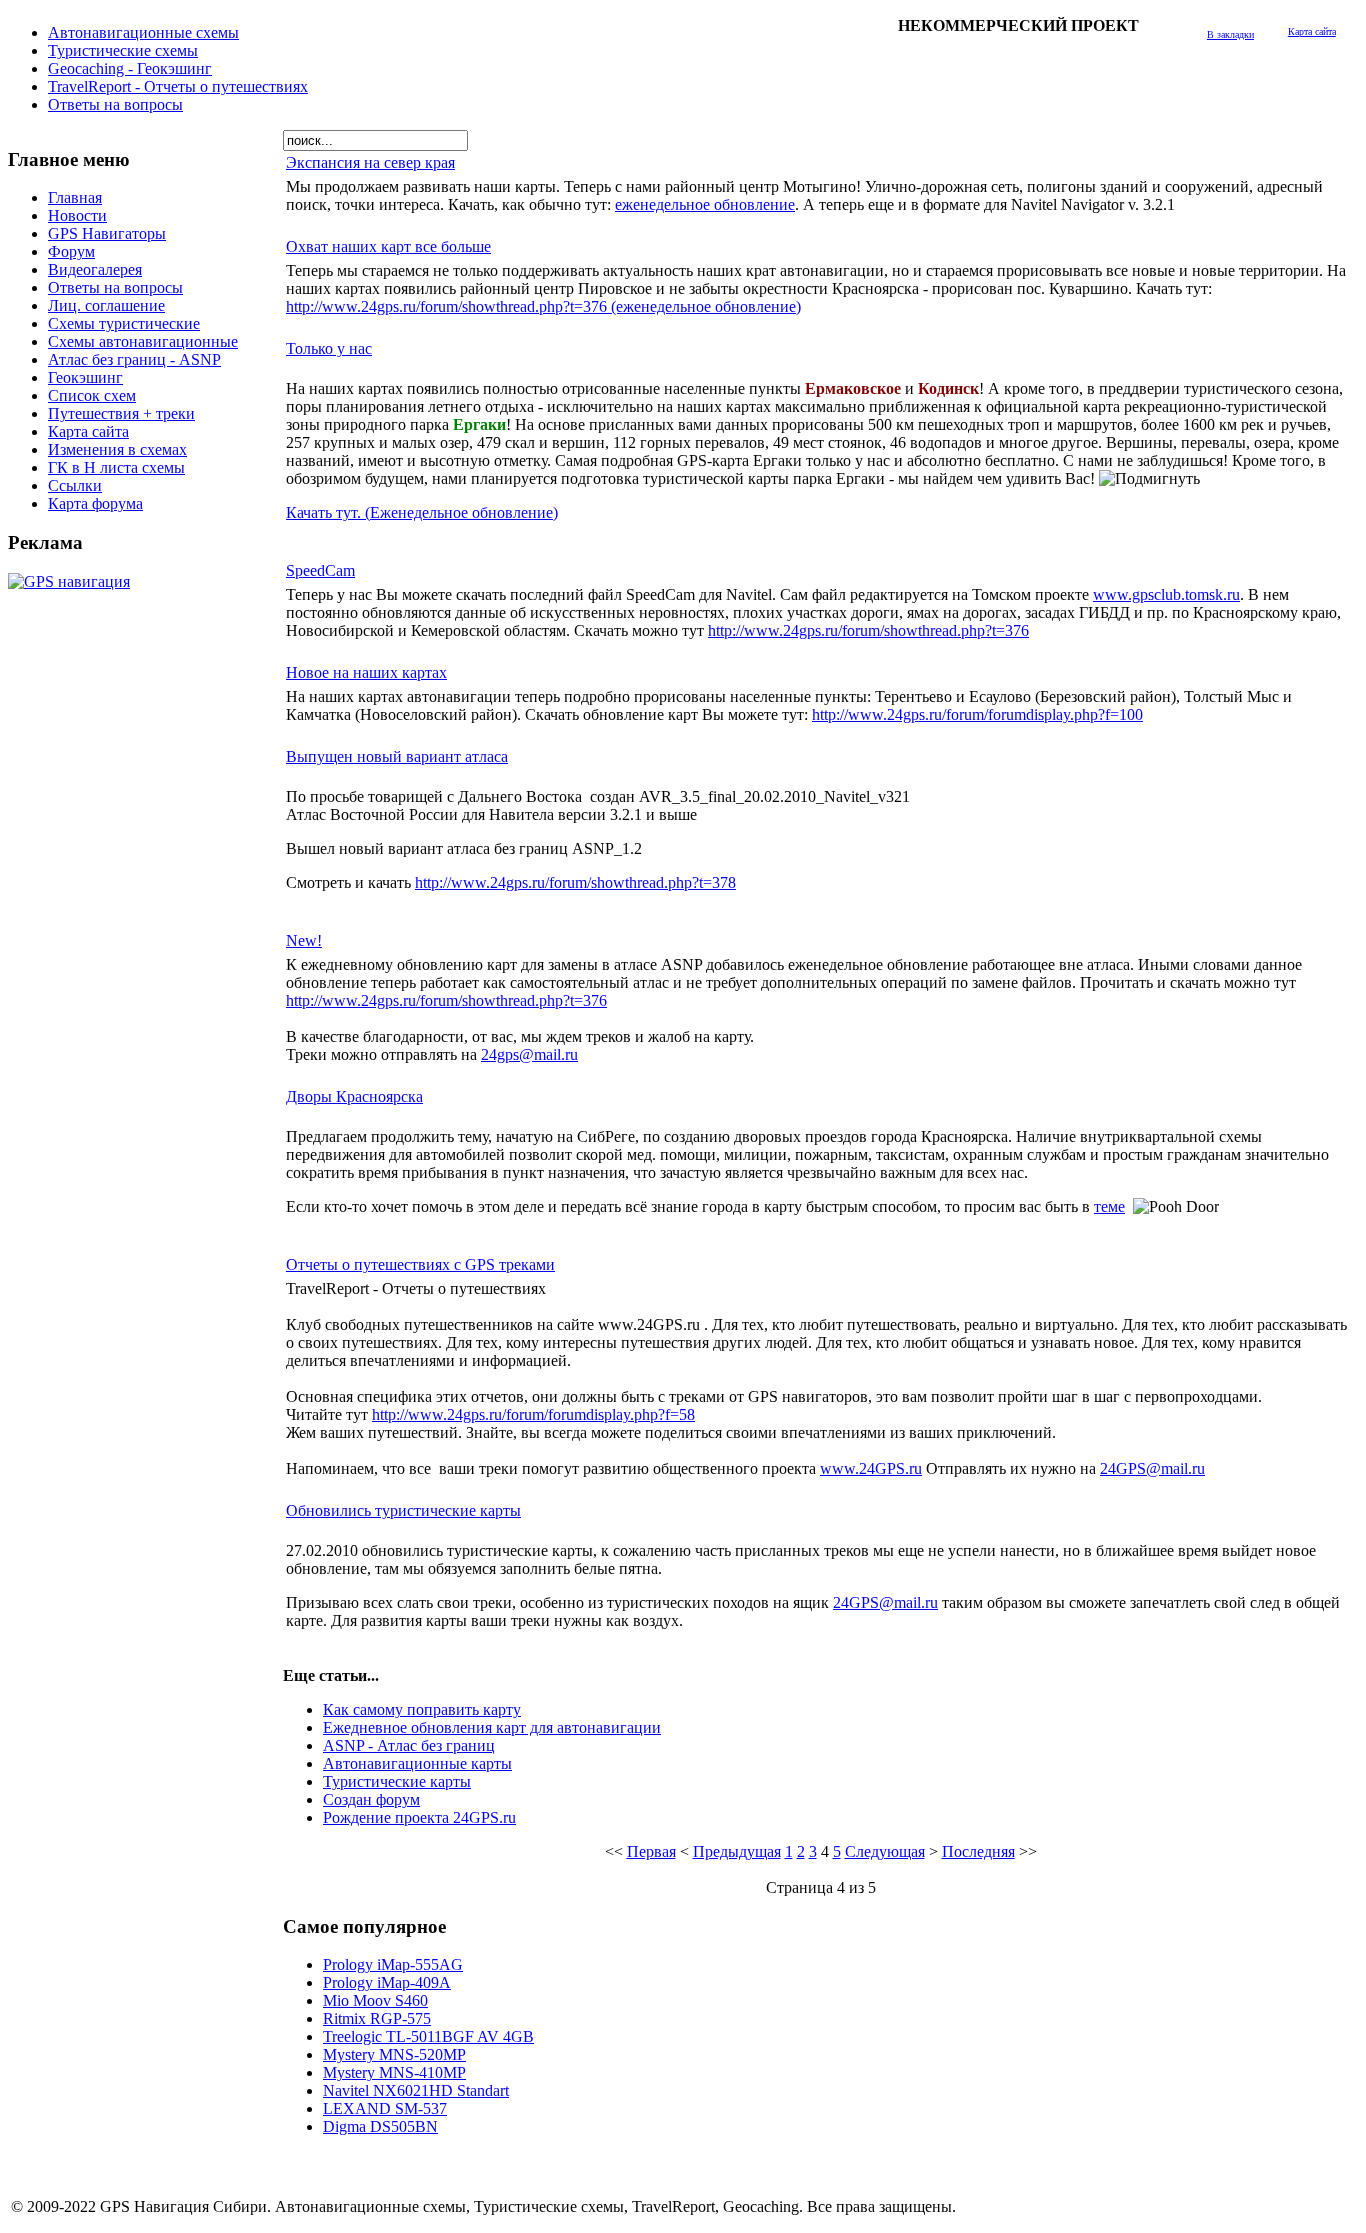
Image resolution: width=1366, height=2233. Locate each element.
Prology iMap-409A (387, 1982)
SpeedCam (320, 570)
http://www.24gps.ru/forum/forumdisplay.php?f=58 (533, 1414)
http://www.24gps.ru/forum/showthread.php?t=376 (868, 630)
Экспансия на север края (370, 162)
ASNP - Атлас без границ (409, 1745)
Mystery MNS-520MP (394, 2054)
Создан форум (371, 1799)
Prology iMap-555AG (393, 1964)
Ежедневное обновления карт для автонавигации (492, 1727)
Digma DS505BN (380, 2126)
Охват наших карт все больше (388, 246)
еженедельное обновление (705, 204)
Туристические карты (397, 1781)
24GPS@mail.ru (1152, 1468)
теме (1109, 1206)
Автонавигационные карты (417, 1763)
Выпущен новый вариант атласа (397, 756)
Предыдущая (737, 1851)
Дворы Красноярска (354, 1096)
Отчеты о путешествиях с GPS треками (420, 1264)
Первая (651, 1851)
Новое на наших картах (366, 672)
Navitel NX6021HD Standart (416, 2090)
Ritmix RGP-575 (377, 2018)
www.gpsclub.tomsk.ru (1166, 594)
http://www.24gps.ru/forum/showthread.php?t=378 (575, 882)
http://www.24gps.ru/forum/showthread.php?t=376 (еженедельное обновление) (543, 306)
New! (304, 940)
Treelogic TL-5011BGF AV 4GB (428, 2036)
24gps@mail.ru (529, 1054)
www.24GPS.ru (871, 1468)
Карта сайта (1312, 31)
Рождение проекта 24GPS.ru (419, 1817)
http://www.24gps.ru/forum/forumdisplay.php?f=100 (977, 714)
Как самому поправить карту (422, 1709)
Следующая (885, 1851)
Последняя (978, 1851)
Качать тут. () (422, 512)
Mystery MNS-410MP (394, 2072)
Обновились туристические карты (403, 1510)
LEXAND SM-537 (385, 2108)
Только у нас (329, 348)
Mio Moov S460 (375, 2000)
